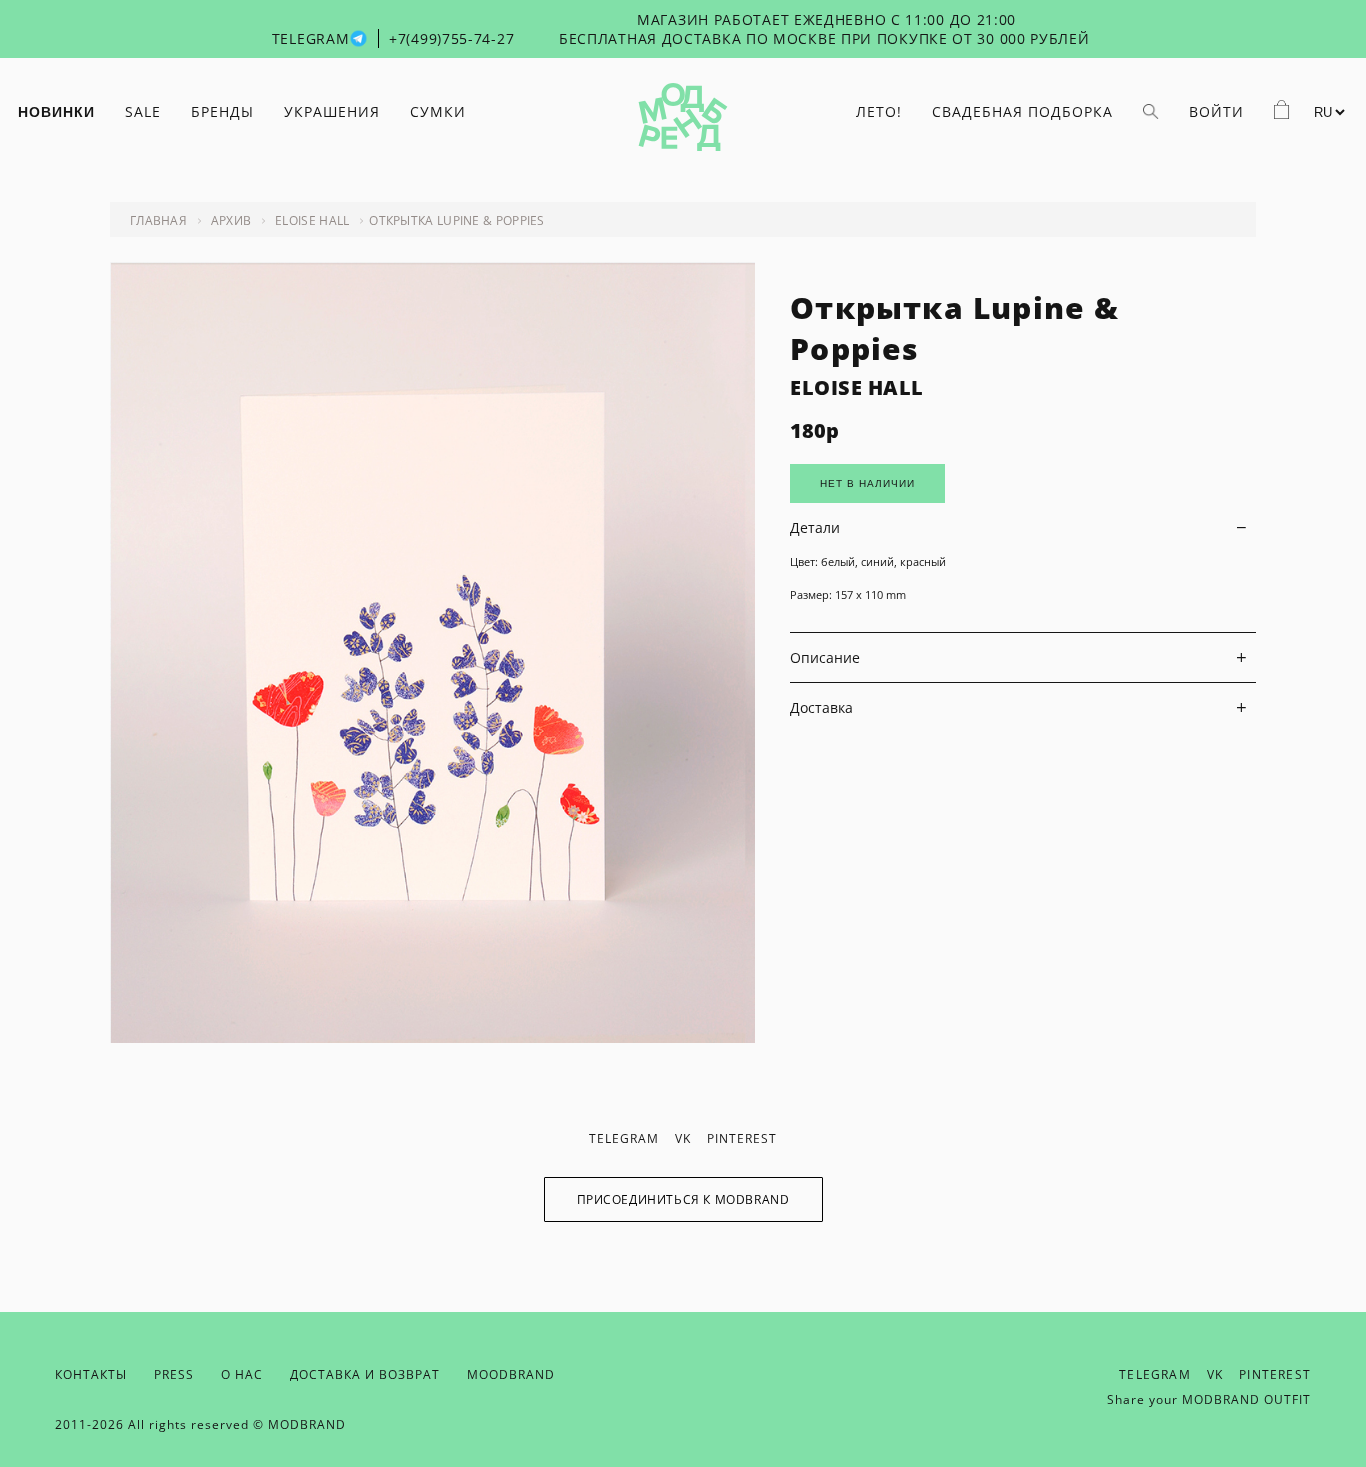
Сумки (438, 111)
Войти (1216, 111)
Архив (231, 220)
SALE (143, 111)
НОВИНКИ (56, 112)
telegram (624, 1138)
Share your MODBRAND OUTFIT (1209, 1399)
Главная (158, 220)
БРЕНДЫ (222, 111)
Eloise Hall (312, 220)
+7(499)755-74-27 (451, 38)
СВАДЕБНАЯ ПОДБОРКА (1022, 111)
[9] (432, 1037)
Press (174, 1374)
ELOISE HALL (857, 387)
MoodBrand (511, 1374)
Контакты (91, 1374)
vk (683, 1138)
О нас (242, 1374)
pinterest (742, 1138)
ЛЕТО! (879, 111)
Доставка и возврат (365, 1374)
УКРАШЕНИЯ (332, 111)
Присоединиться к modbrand (683, 1199)
